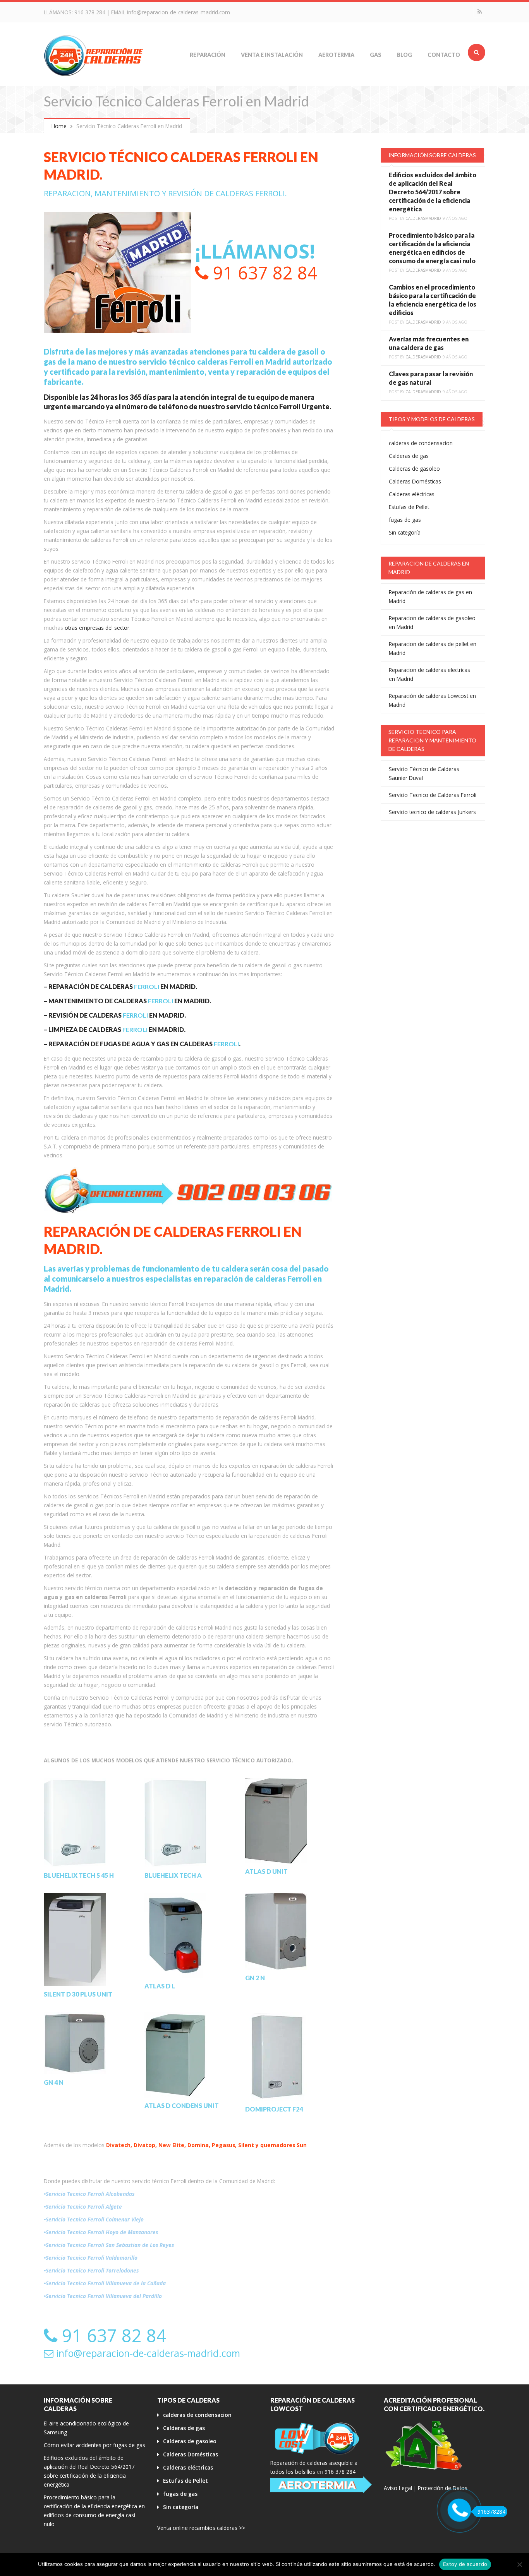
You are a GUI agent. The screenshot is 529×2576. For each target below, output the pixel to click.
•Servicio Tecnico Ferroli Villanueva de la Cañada (105, 2283)
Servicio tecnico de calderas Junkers (432, 812)
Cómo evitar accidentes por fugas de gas (94, 2445)
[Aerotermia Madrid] (321, 2485)
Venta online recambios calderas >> (201, 2528)
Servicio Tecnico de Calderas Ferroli (433, 795)
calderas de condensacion (421, 443)
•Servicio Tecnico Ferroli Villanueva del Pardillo (103, 2296)
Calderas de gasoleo (414, 469)
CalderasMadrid (423, 218)
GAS (376, 55)
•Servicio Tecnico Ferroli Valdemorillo (91, 2258)
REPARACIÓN (208, 55)
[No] (519, 2564)
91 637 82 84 (263, 273)
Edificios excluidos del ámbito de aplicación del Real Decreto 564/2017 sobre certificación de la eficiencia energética (433, 192)
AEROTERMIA (336, 55)
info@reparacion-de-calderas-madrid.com (179, 12)
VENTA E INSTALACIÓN (272, 55)
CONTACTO (444, 55)
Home (59, 126)
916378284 (491, 2512)
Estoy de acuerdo (465, 2564)
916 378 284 (90, 12)
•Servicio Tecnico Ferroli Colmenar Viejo (94, 2219)
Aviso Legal (398, 2488)
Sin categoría (405, 532)
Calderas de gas (409, 456)
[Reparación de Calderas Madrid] (94, 55)
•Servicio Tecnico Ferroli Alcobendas (89, 2194)
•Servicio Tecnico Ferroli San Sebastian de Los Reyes (109, 2245)
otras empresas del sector (97, 628)
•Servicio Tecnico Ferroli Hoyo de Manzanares (101, 2232)
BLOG (404, 55)
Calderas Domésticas (415, 481)
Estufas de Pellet (409, 507)
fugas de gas (405, 520)
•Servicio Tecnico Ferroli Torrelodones (91, 2270)
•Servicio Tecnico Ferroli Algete (83, 2207)
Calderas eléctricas (412, 494)
